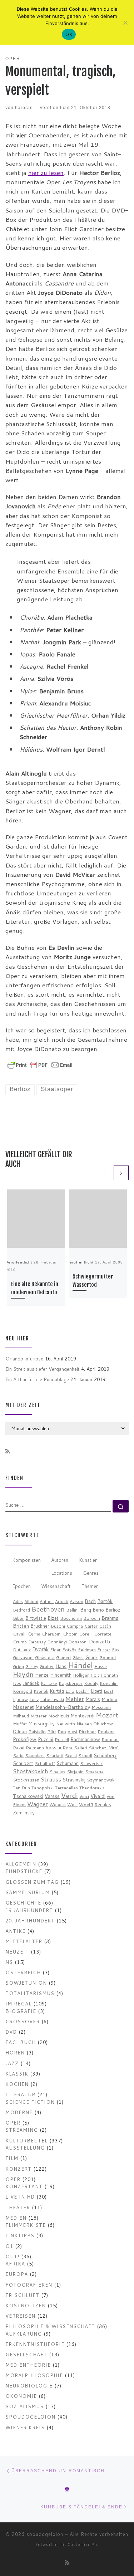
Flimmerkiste (26, 2225)
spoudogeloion (30, 2417)
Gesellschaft (26, 2354)
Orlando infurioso (24, 1358)
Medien (16, 2218)
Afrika (15, 2264)
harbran (24, 107)
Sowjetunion (26, 1983)
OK (69, 34)
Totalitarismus (30, 1993)
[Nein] (125, 23)
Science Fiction (30, 2102)
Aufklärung (24, 2334)
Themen (90, 1586)
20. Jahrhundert (30, 1920)
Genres (91, 1573)
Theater (18, 2207)
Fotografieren (29, 2285)
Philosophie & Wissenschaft (50, 2326)
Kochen (17, 2084)
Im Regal (18, 2003)
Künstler (88, 1560)
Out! (12, 2256)
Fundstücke (24, 1871)
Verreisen (20, 2316)
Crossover (23, 2021)
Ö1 (9, 2246)
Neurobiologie (29, 2386)
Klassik (17, 2074)
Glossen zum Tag (32, 1882)
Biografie (21, 2011)
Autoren (60, 1560)
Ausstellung (25, 2148)
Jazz (12, 2063)
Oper (13, 2123)
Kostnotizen (26, 2305)
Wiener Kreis (25, 2427)
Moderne (19, 2112)
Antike (15, 1931)
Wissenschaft (56, 1586)
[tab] (26, 1561)
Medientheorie (28, 2365)
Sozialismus (24, 2406)
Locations (62, 1573)
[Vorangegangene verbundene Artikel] (105, 1173)
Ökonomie (21, 2396)
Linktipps (20, 2235)
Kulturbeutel (26, 2140)
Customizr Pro (83, 2545)
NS (9, 1962)
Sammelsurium (28, 1892)
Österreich (23, 1972)
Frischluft (22, 2295)
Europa (17, 2274)
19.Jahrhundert (29, 1910)
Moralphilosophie (34, 2375)
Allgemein (21, 1864)
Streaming (22, 2130)
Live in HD (20, 2197)
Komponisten (26, 1560)
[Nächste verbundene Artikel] (121, 1173)
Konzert (18, 2169)
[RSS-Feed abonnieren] (8, 1452)
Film (12, 2158)
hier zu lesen (46, 173)
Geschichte (23, 1903)
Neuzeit (17, 1952)
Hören (15, 2052)
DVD (11, 2032)
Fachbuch (21, 2042)
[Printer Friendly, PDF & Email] (40, 1064)
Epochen (21, 1586)
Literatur (20, 2094)
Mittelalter (24, 1941)
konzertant (24, 2186)
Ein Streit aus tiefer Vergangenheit (43, 1369)
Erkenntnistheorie (35, 2344)
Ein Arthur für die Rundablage (37, 1379)
